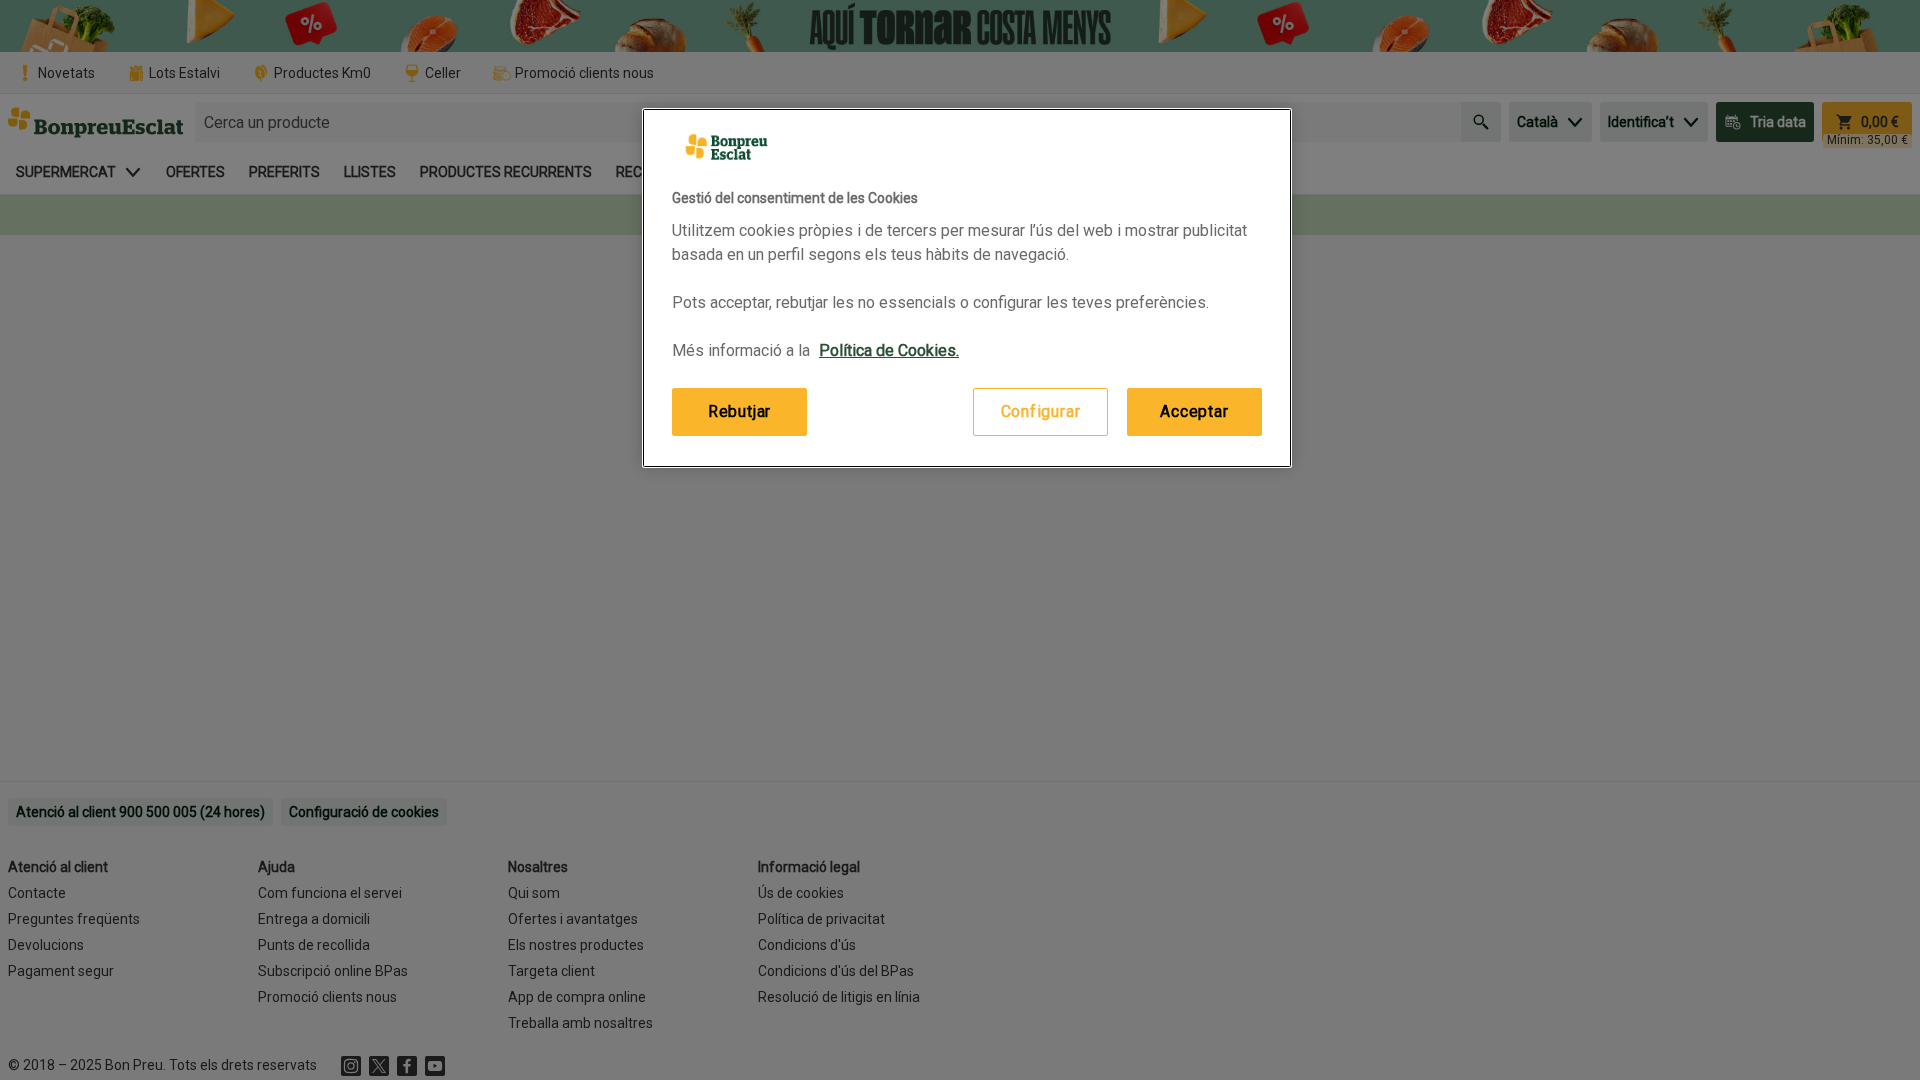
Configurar (1041, 411)
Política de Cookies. (889, 350)
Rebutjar (739, 411)
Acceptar (1194, 411)
